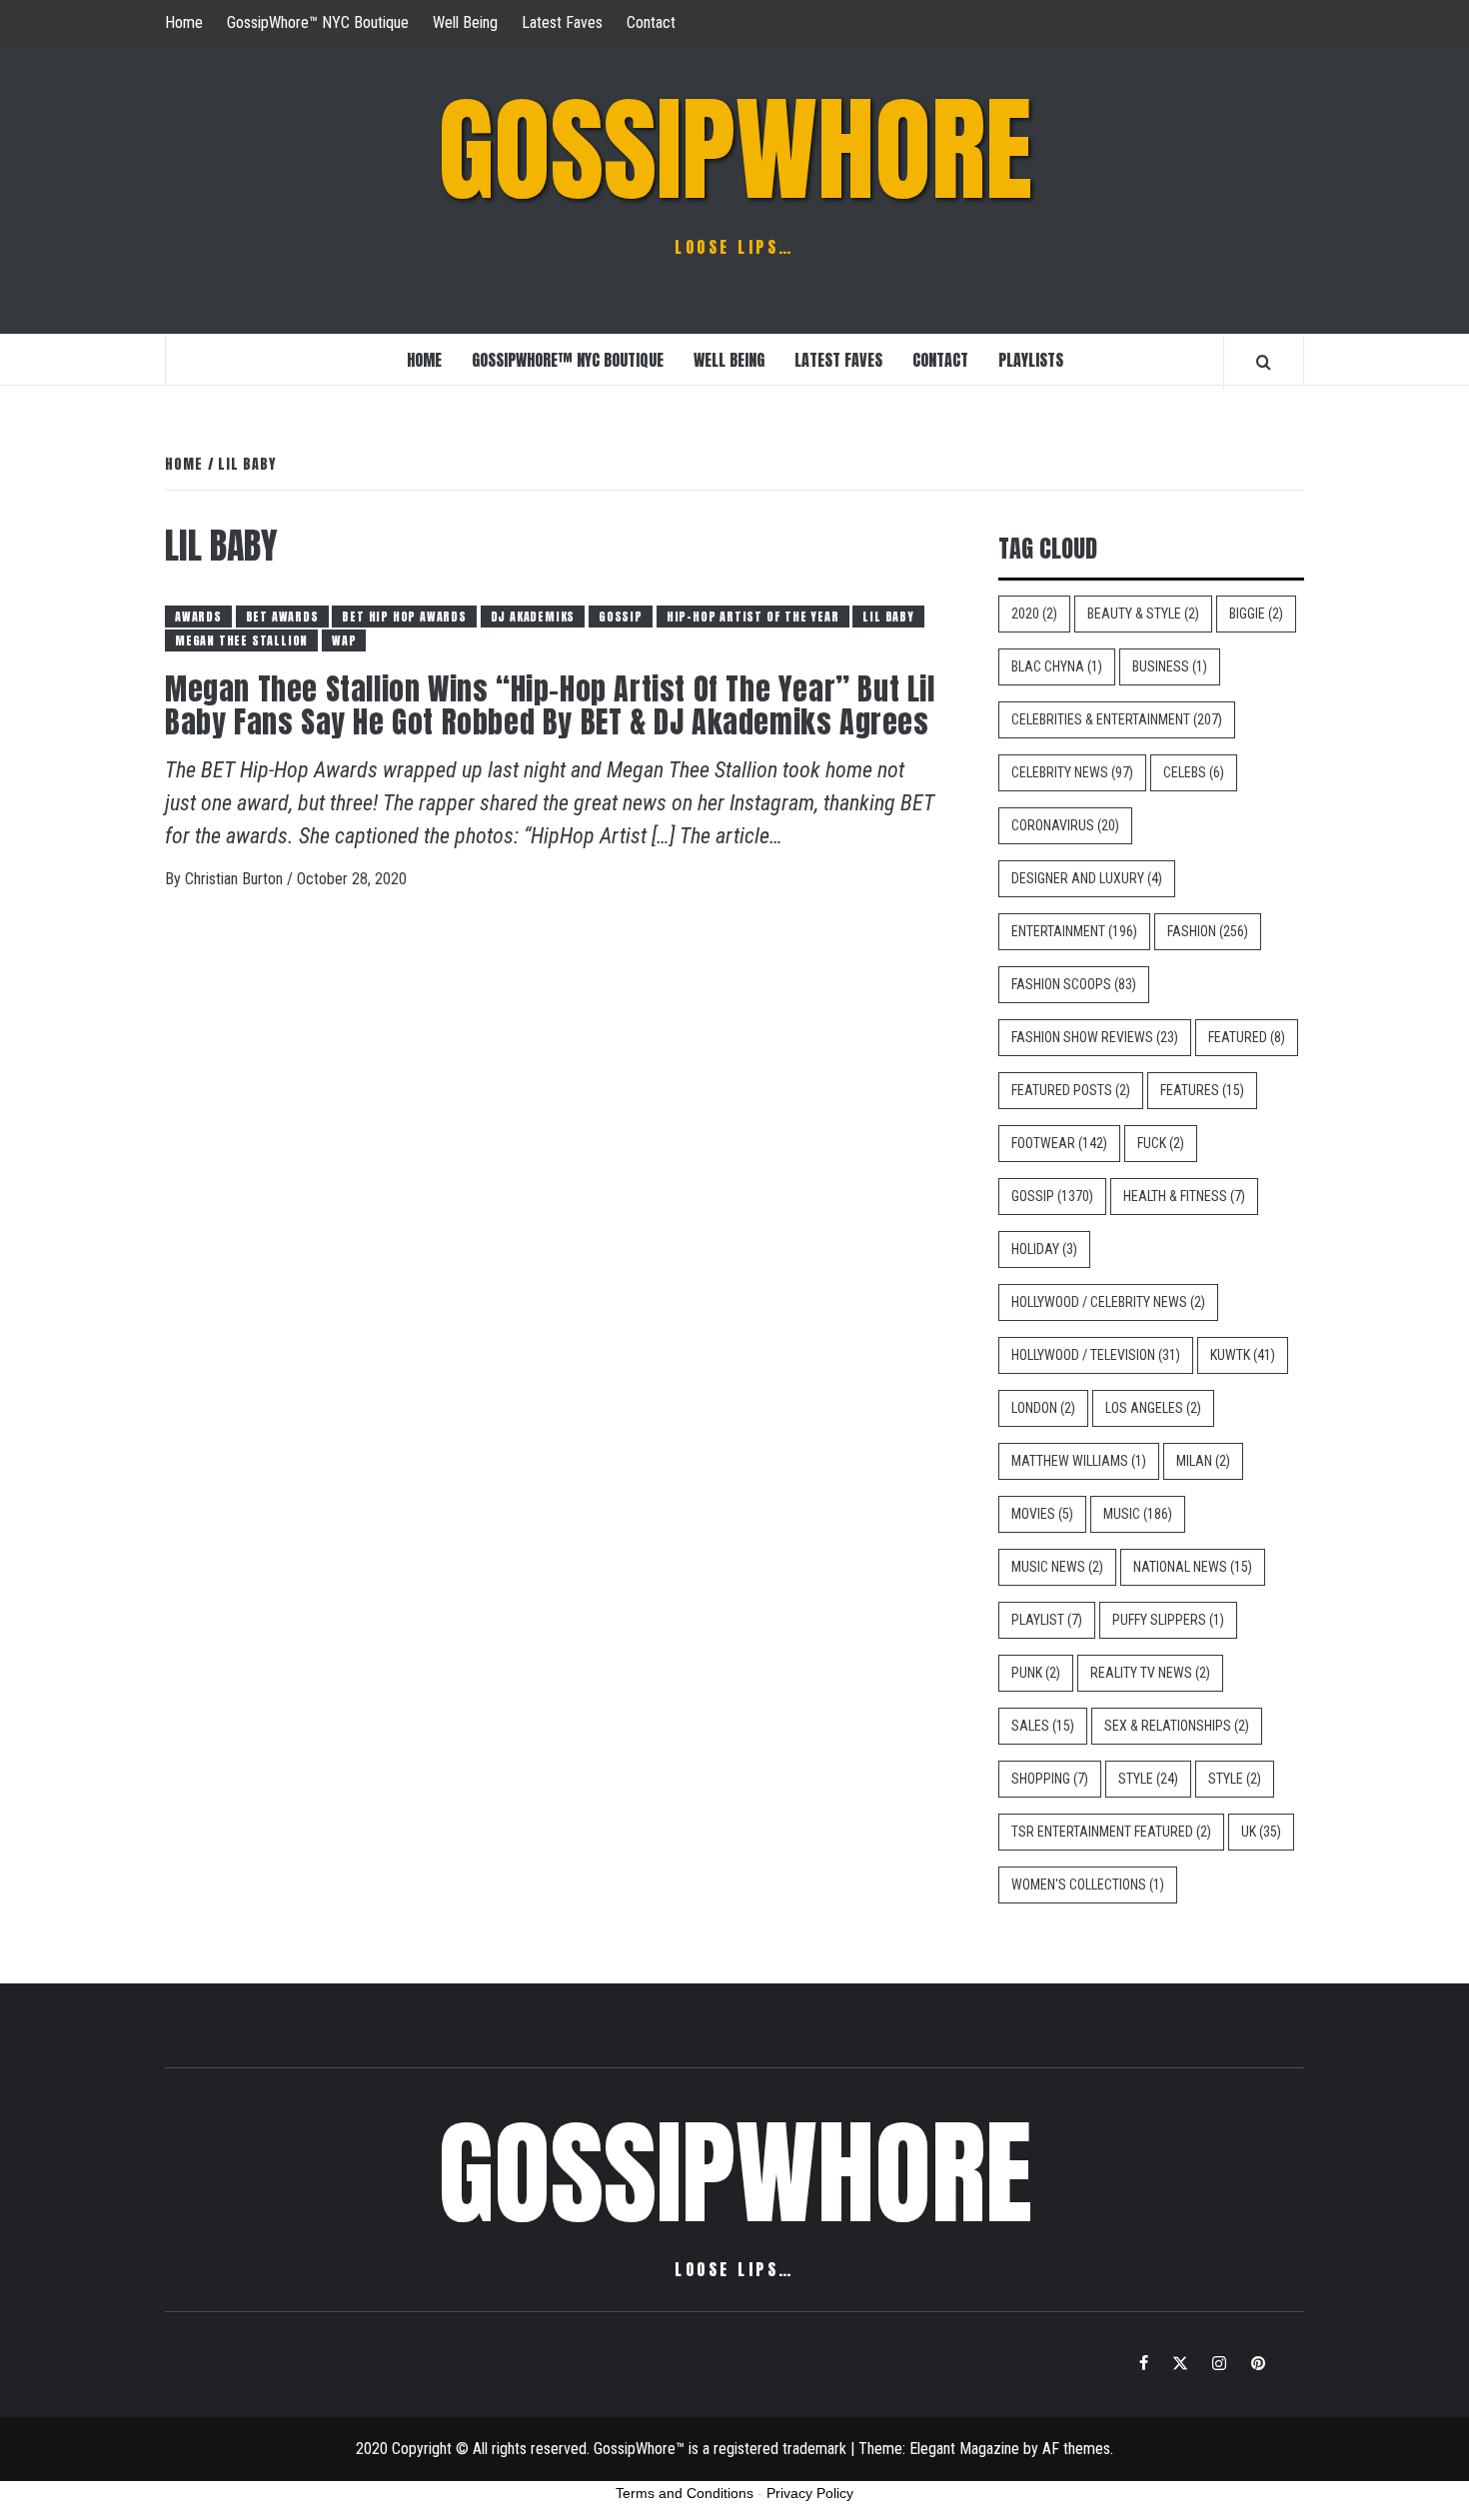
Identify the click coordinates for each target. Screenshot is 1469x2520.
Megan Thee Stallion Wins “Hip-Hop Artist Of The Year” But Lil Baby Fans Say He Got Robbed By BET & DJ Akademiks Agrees (550, 705)
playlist (1047, 1620)
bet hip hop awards (404, 617)
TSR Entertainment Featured (1111, 1832)
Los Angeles (1153, 1408)
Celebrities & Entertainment (1117, 719)
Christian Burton (236, 879)
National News (1193, 1567)
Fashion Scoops (1074, 984)
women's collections (1088, 1885)
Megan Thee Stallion (241, 640)
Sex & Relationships (1177, 1726)
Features (1202, 1090)
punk (1036, 1673)
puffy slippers (1168, 1620)
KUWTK (1243, 1355)
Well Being (465, 22)
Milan (1203, 1461)
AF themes (1076, 2449)
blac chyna (1057, 666)
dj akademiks (533, 617)
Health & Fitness (1184, 1196)
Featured (1247, 1037)
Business (1170, 666)
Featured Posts (1071, 1090)
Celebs (1194, 772)
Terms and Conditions (685, 2493)
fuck (1161, 1143)
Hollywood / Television (1096, 1355)
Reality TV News (1150, 1673)
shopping (1050, 1779)
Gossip (621, 617)
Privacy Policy (810, 2493)
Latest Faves (562, 22)
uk (1261, 1832)
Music (1138, 1514)
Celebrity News (1072, 772)
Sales (1043, 1726)
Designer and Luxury (1087, 878)
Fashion (1208, 931)
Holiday (1044, 1249)
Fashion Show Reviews (1095, 1037)
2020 (1034, 614)
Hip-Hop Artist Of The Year (753, 617)
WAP (344, 640)
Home (184, 22)
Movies (1042, 1514)
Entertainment (1074, 931)
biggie (1256, 614)
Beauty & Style (1143, 614)
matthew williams (1079, 1461)
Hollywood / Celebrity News (1108, 1302)
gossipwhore (735, 150)
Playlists (1031, 360)
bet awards (282, 617)
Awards (198, 617)
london (1043, 1408)
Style (1148, 1779)
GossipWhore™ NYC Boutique (318, 22)
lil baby (888, 617)
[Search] (1264, 362)
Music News (1057, 1567)
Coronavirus (1065, 825)
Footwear (1059, 1143)
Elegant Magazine (964, 2449)
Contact (651, 22)
